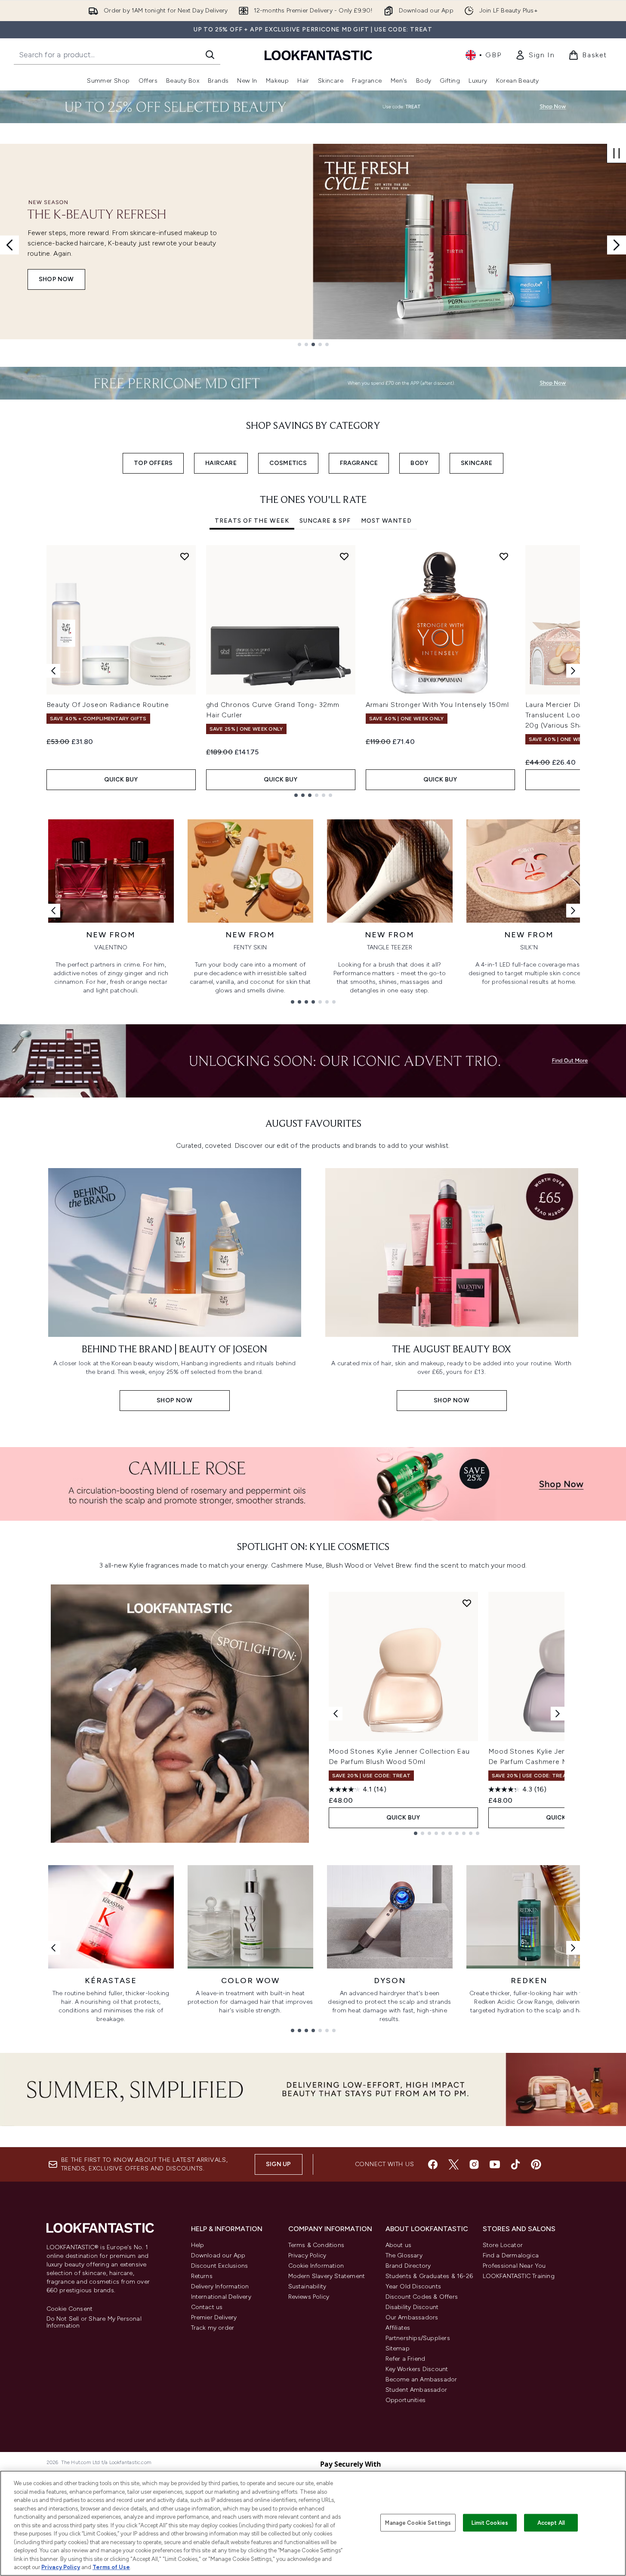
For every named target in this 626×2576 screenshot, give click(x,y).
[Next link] (573, 911)
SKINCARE (476, 463)
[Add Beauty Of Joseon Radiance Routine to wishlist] (185, 556)
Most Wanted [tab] (386, 521)
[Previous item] (53, 671)
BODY (419, 463)
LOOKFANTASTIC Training (519, 2276)
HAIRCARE (221, 463)
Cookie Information (316, 2266)
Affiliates (398, 2328)
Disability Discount (412, 2307)
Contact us (207, 2307)
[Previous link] (53, 911)
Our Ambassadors (412, 2317)
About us (399, 2245)
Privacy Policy (307, 2255)
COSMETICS (288, 463)
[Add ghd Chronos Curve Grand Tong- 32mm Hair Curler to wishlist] (344, 556)
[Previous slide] (9, 245)
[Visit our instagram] (474, 2164)
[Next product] (558, 1714)
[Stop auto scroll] (617, 153)
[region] (313, 2523)
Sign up (278, 2164)
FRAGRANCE (359, 463)
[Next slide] (617, 245)
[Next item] (573, 671)
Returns (202, 2276)
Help (198, 2245)
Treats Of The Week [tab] (252, 521)
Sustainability (307, 2286)
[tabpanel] (313, 671)
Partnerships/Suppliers (418, 2338)
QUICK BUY (121, 780)
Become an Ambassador (421, 2379)
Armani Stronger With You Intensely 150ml (437, 705)
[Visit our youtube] (495, 2164)
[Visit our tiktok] (515, 2164)
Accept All (551, 2522)
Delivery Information (220, 2286)
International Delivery (221, 2297)
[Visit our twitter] (453, 2164)
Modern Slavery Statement (327, 2276)
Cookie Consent (70, 2309)
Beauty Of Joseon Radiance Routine (108, 705)
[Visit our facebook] (433, 2164)
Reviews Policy (309, 2297)
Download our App (218, 2255)
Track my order (213, 2328)
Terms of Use (111, 2567)
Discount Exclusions (220, 2266)
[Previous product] (336, 1714)
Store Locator (503, 2245)
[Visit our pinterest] (536, 2164)
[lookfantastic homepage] (318, 55)
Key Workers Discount (417, 2369)
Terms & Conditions (316, 2245)
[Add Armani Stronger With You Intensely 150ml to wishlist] (504, 556)
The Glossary (404, 2255)
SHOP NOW (56, 279)
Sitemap (398, 2348)
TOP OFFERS (153, 463)
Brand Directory (408, 2266)
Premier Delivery (214, 2317)
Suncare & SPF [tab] (325, 521)
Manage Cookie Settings (418, 2522)
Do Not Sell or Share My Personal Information (94, 2322)
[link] (535, 55)
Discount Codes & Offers (422, 2297)
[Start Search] (210, 55)
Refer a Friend (406, 2359)
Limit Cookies (490, 2522)
